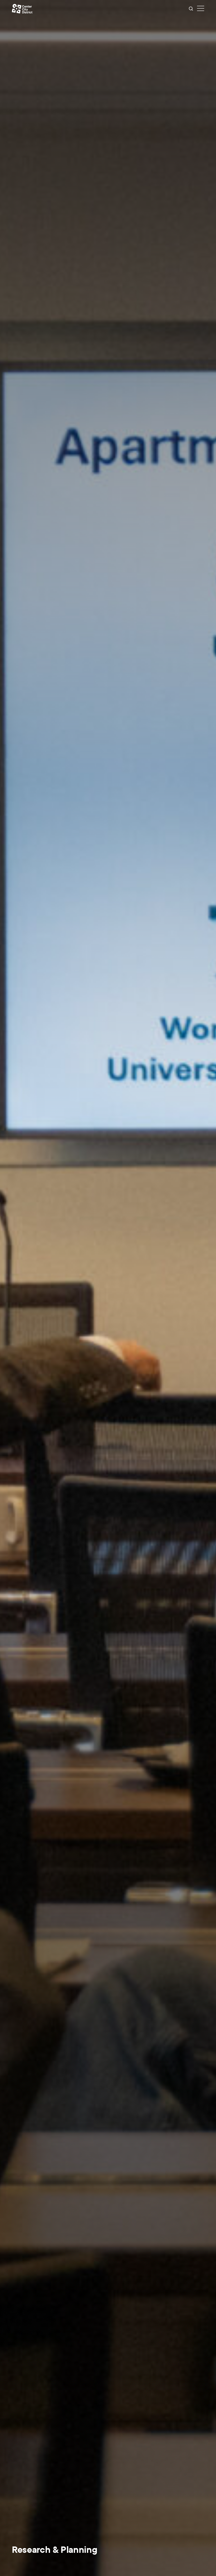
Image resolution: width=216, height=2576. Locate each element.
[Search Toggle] (191, 9)
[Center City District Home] (22, 9)
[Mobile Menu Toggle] (201, 9)
